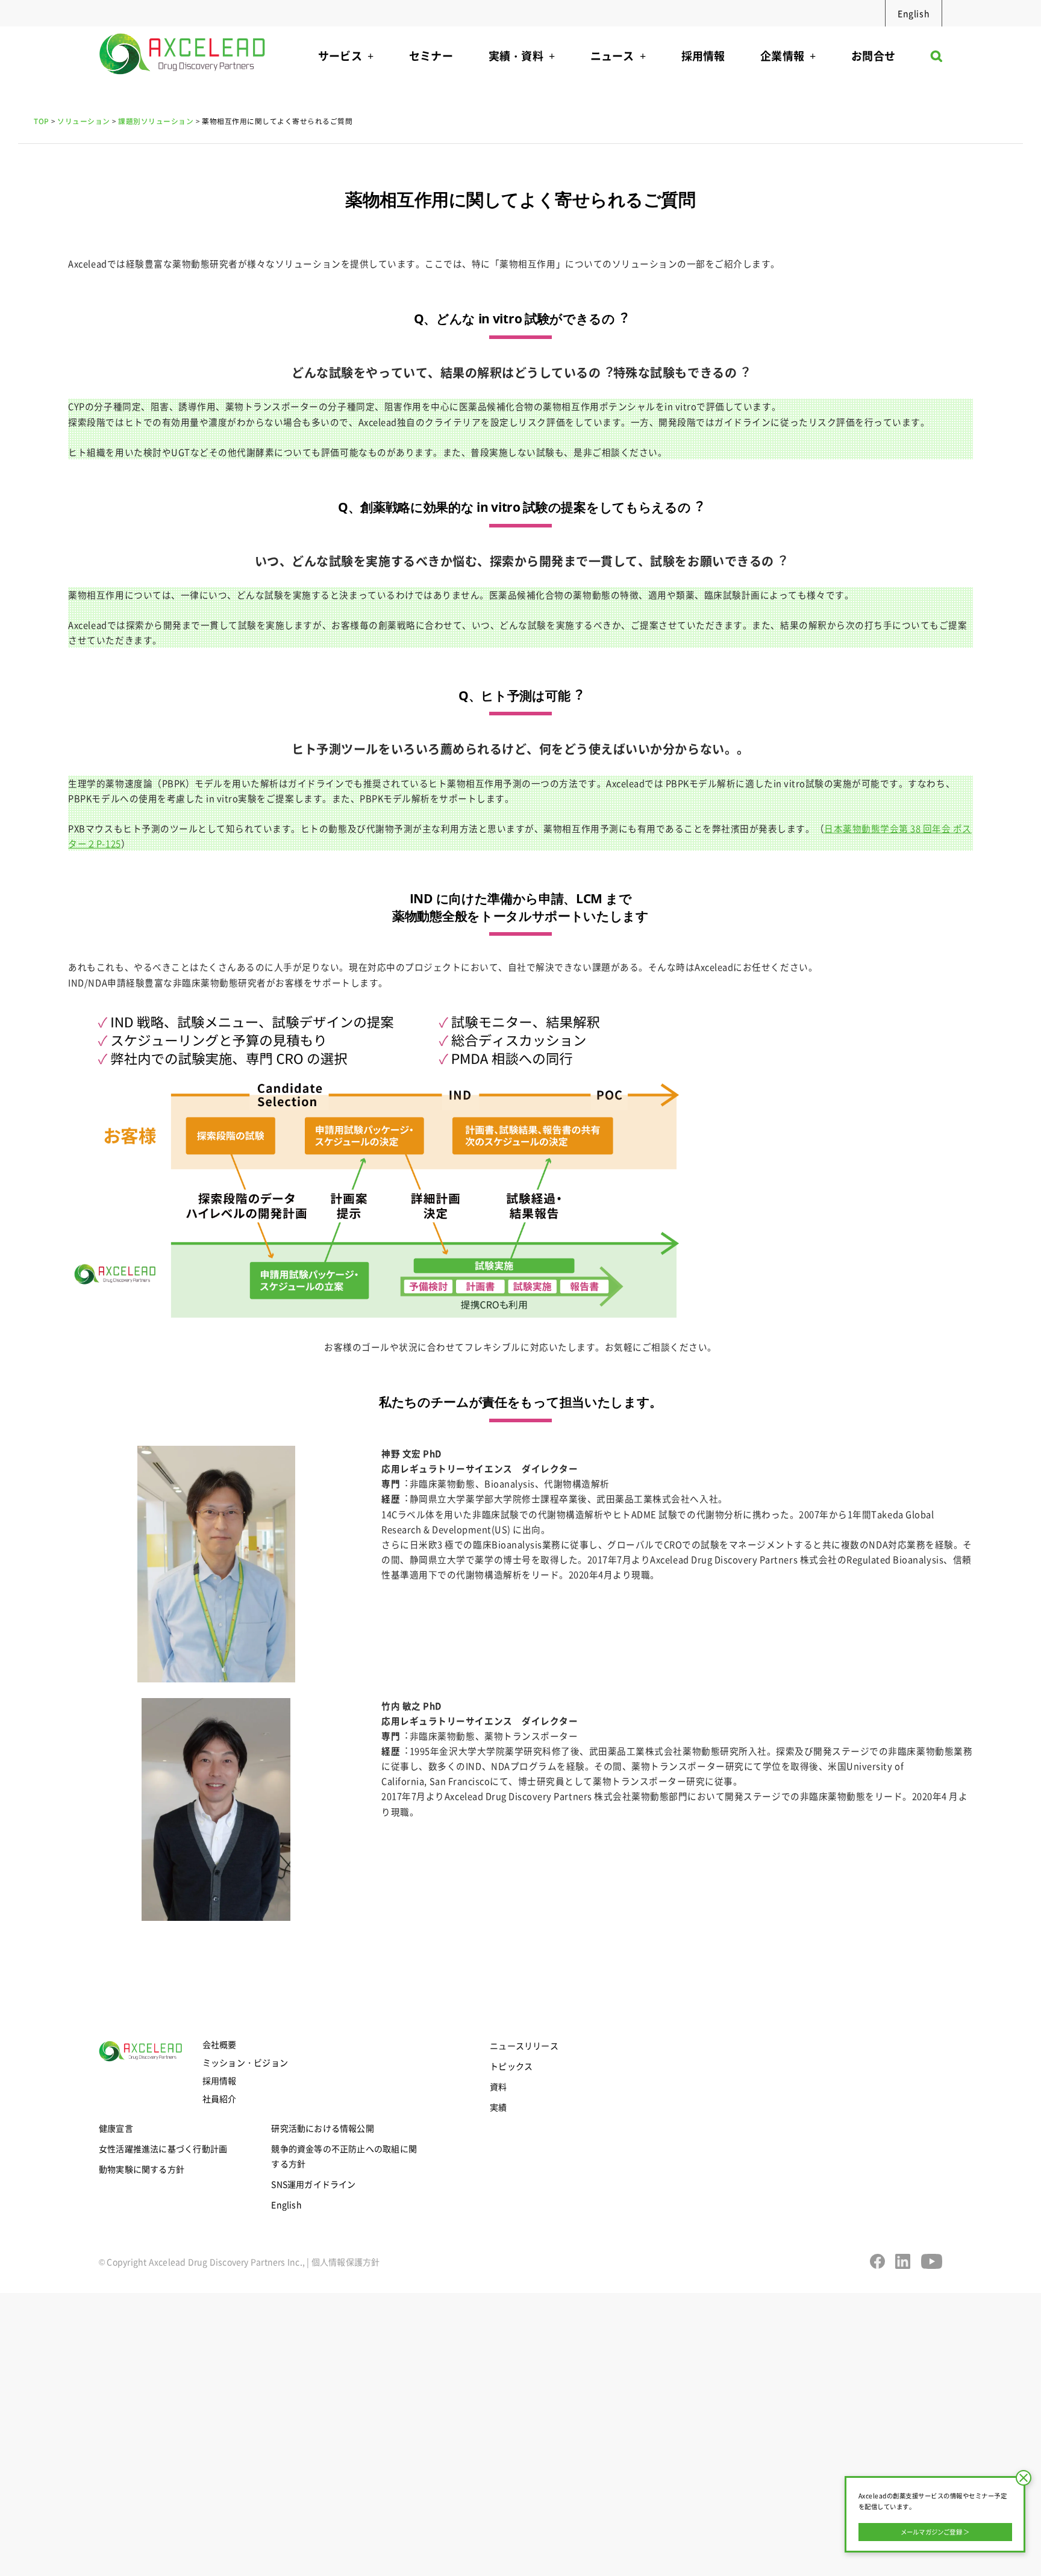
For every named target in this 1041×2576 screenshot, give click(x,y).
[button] (936, 59)
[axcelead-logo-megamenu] (183, 30)
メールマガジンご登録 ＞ (935, 2532)
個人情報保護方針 (346, 2262)
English (914, 13)
